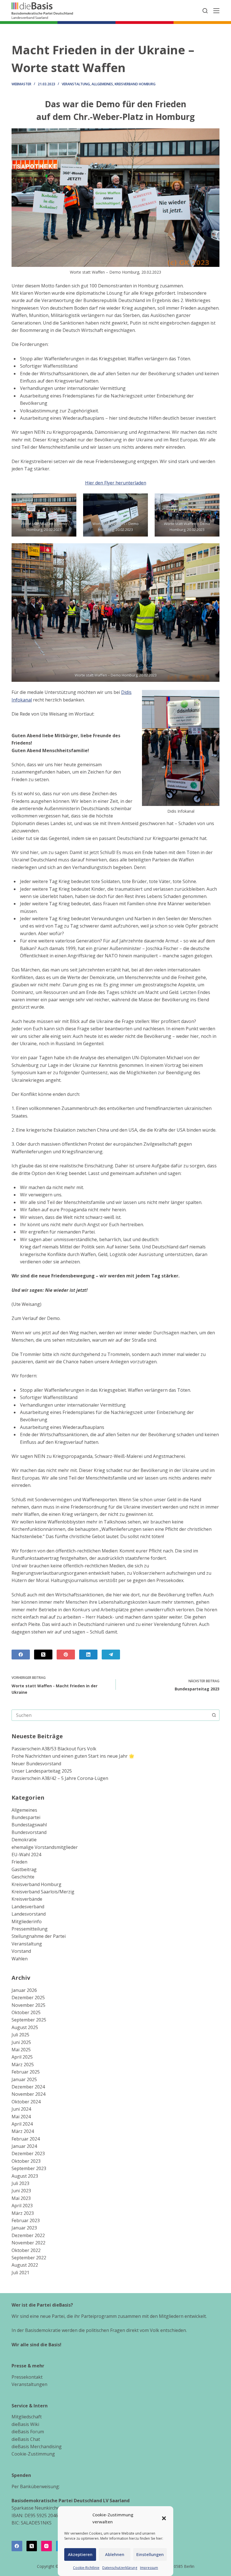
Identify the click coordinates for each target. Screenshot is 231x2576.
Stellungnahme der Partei (39, 1936)
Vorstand (21, 1951)
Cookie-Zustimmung (33, 2454)
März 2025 (23, 2065)
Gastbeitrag (24, 1869)
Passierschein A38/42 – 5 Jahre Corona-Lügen (60, 1778)
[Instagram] (46, 2546)
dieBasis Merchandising (37, 2447)
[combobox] (110, 1715)
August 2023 (25, 2176)
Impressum (149, 2568)
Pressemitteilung (30, 1929)
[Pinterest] (66, 1655)
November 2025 (28, 2005)
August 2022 (25, 2265)
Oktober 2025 (26, 2012)
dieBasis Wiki (25, 2424)
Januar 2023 (24, 2228)
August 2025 (25, 2027)
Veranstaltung (76, 84)
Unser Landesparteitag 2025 (42, 1771)
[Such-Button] (214, 1715)
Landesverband (28, 1907)
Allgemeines (102, 84)
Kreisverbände (27, 1899)
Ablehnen (115, 2554)
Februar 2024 (26, 2139)
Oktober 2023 (26, 2161)
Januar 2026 (24, 1990)
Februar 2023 (26, 2220)
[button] (164, 2518)
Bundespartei (26, 1817)
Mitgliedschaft (27, 2417)
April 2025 (22, 2057)
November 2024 (28, 2094)
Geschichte (23, 1877)
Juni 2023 (21, 2191)
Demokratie (24, 1840)
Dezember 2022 (28, 2235)
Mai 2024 (21, 2117)
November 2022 (28, 2243)
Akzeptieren (80, 2554)
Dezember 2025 (28, 1998)
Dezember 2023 (28, 2153)
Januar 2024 (24, 2146)
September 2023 (29, 2168)
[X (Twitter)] (43, 1655)
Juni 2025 (21, 2042)
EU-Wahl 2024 (26, 1855)
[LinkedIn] (88, 1655)
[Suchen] (205, 11)
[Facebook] (21, 1655)
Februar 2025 (26, 2072)
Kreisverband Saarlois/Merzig (43, 1892)
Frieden (19, 1862)
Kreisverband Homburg (135, 84)
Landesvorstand (29, 1914)
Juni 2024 (21, 2109)
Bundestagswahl (29, 1825)
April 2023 (22, 2206)
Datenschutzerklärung (120, 2568)
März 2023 (23, 2213)
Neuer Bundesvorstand (36, 1764)
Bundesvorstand (29, 1832)
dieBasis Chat (26, 2439)
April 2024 (22, 2124)
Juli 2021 (20, 2273)
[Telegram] (111, 1655)
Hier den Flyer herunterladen (116, 483)
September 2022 (29, 2258)
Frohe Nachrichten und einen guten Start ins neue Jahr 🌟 (73, 1756)
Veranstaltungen (29, 2384)
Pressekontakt (27, 2377)
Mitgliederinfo (27, 1922)
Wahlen (20, 1959)
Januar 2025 (24, 2079)
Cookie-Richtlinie (86, 2568)
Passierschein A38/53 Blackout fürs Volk (54, 1749)
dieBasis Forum (28, 2432)
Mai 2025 (21, 2050)
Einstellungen (150, 2554)
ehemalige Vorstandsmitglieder (45, 1847)
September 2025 (29, 2020)
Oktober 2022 (26, 2250)
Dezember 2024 (28, 2087)
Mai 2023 (21, 2198)
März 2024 (23, 2131)
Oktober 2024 (26, 2102)
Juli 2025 (20, 2035)
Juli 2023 (20, 2183)
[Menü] (216, 11)
